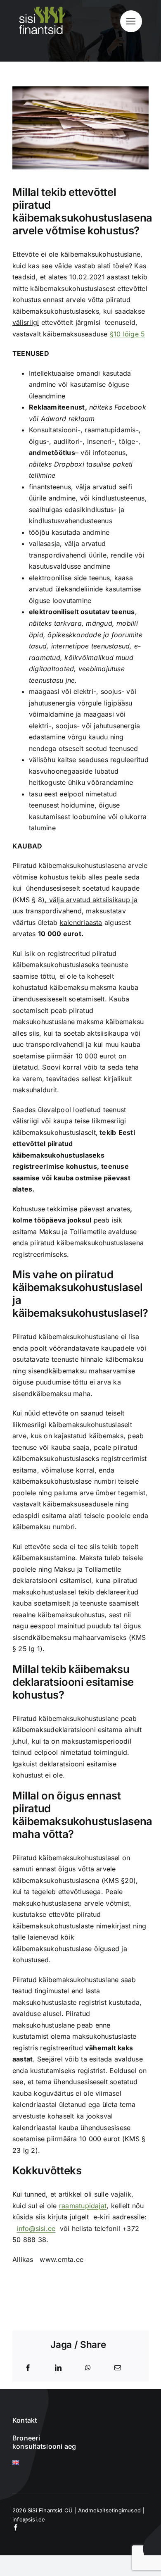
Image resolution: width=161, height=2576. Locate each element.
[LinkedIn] (58, 2368)
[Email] (118, 2368)
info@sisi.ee (36, 2228)
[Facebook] (28, 2368)
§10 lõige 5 (128, 334)
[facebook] (15, 2527)
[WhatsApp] (88, 2368)
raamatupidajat (83, 2206)
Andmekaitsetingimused (109, 2510)
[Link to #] (131, 21)
